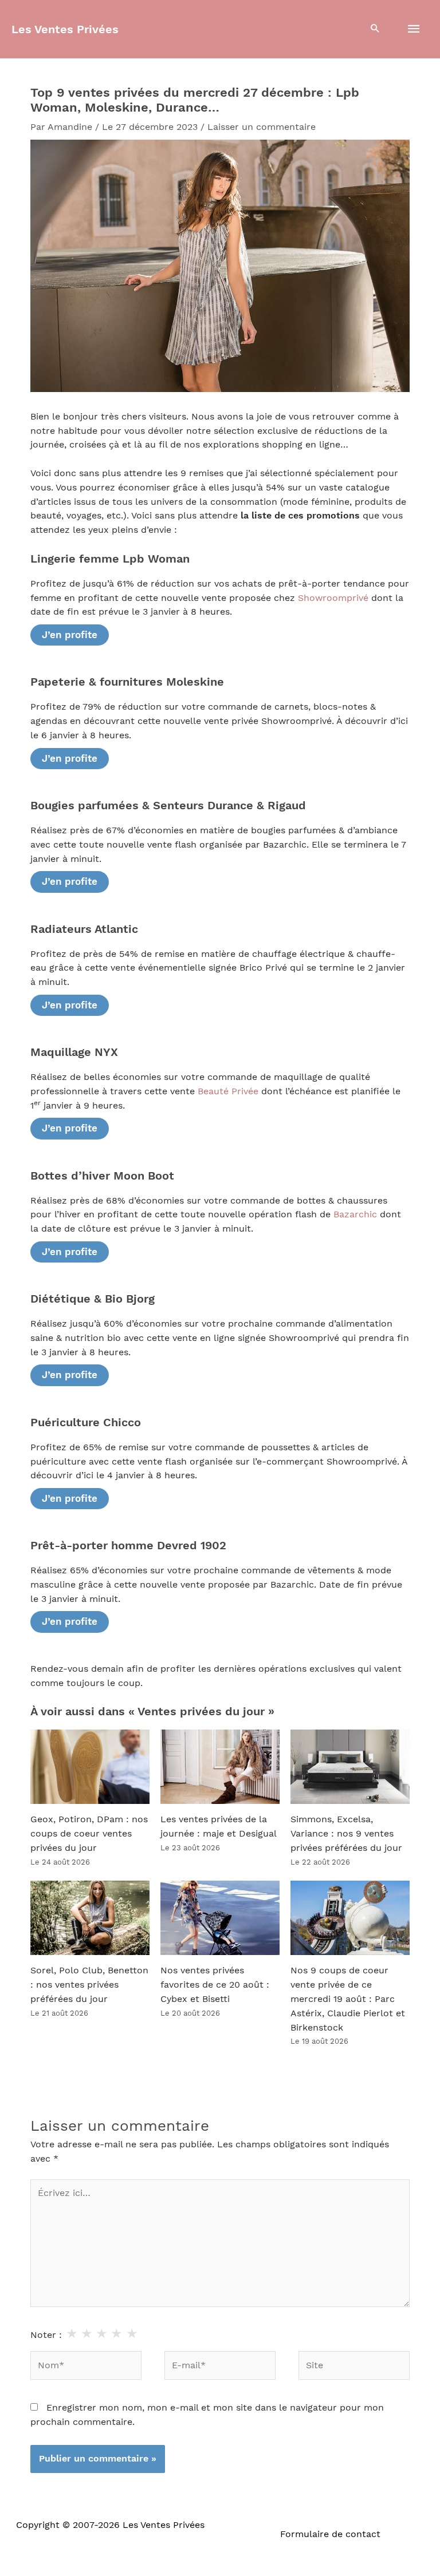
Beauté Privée (228, 1091)
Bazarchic (355, 1214)
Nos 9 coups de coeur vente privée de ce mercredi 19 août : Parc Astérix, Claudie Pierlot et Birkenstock (348, 1999)
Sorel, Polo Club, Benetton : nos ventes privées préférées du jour (89, 1985)
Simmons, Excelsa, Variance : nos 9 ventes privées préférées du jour (346, 1834)
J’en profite (70, 635)
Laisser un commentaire (262, 127)
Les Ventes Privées (65, 29)
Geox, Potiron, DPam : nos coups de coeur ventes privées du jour (89, 1834)
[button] (375, 29)
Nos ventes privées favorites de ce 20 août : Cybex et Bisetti (215, 1985)
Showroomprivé (333, 598)
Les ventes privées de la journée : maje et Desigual (219, 1827)
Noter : (46, 2335)
